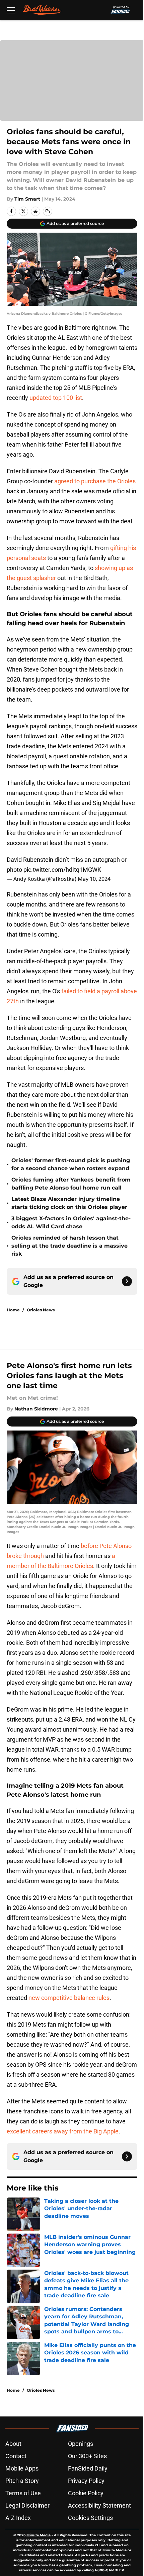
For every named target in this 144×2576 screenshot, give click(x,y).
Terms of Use (23, 2493)
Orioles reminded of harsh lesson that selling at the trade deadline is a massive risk (69, 1246)
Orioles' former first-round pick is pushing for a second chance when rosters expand (71, 1164)
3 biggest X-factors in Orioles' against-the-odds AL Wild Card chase (71, 1222)
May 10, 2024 (94, 879)
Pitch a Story (22, 2481)
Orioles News (41, 1310)
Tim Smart (27, 199)
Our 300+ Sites (87, 2456)
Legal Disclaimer (27, 2505)
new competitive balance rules (69, 1998)
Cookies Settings (90, 2518)
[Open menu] (11, 10)
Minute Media (39, 2535)
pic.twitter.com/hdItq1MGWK (62, 870)
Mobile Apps (22, 2468)
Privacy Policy (86, 2481)
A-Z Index (18, 2518)
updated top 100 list (56, 398)
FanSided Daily (88, 2468)
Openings (81, 2444)
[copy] (48, 211)
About (13, 2444)
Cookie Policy (86, 2493)
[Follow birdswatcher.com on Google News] (127, 1281)
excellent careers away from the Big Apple (63, 2131)
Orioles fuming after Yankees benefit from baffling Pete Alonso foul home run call (71, 1184)
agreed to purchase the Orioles (95, 481)
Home (13, 1310)
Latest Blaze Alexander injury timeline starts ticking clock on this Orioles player (69, 1203)
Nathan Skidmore (36, 1409)
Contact (16, 2456)
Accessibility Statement (99, 2505)
